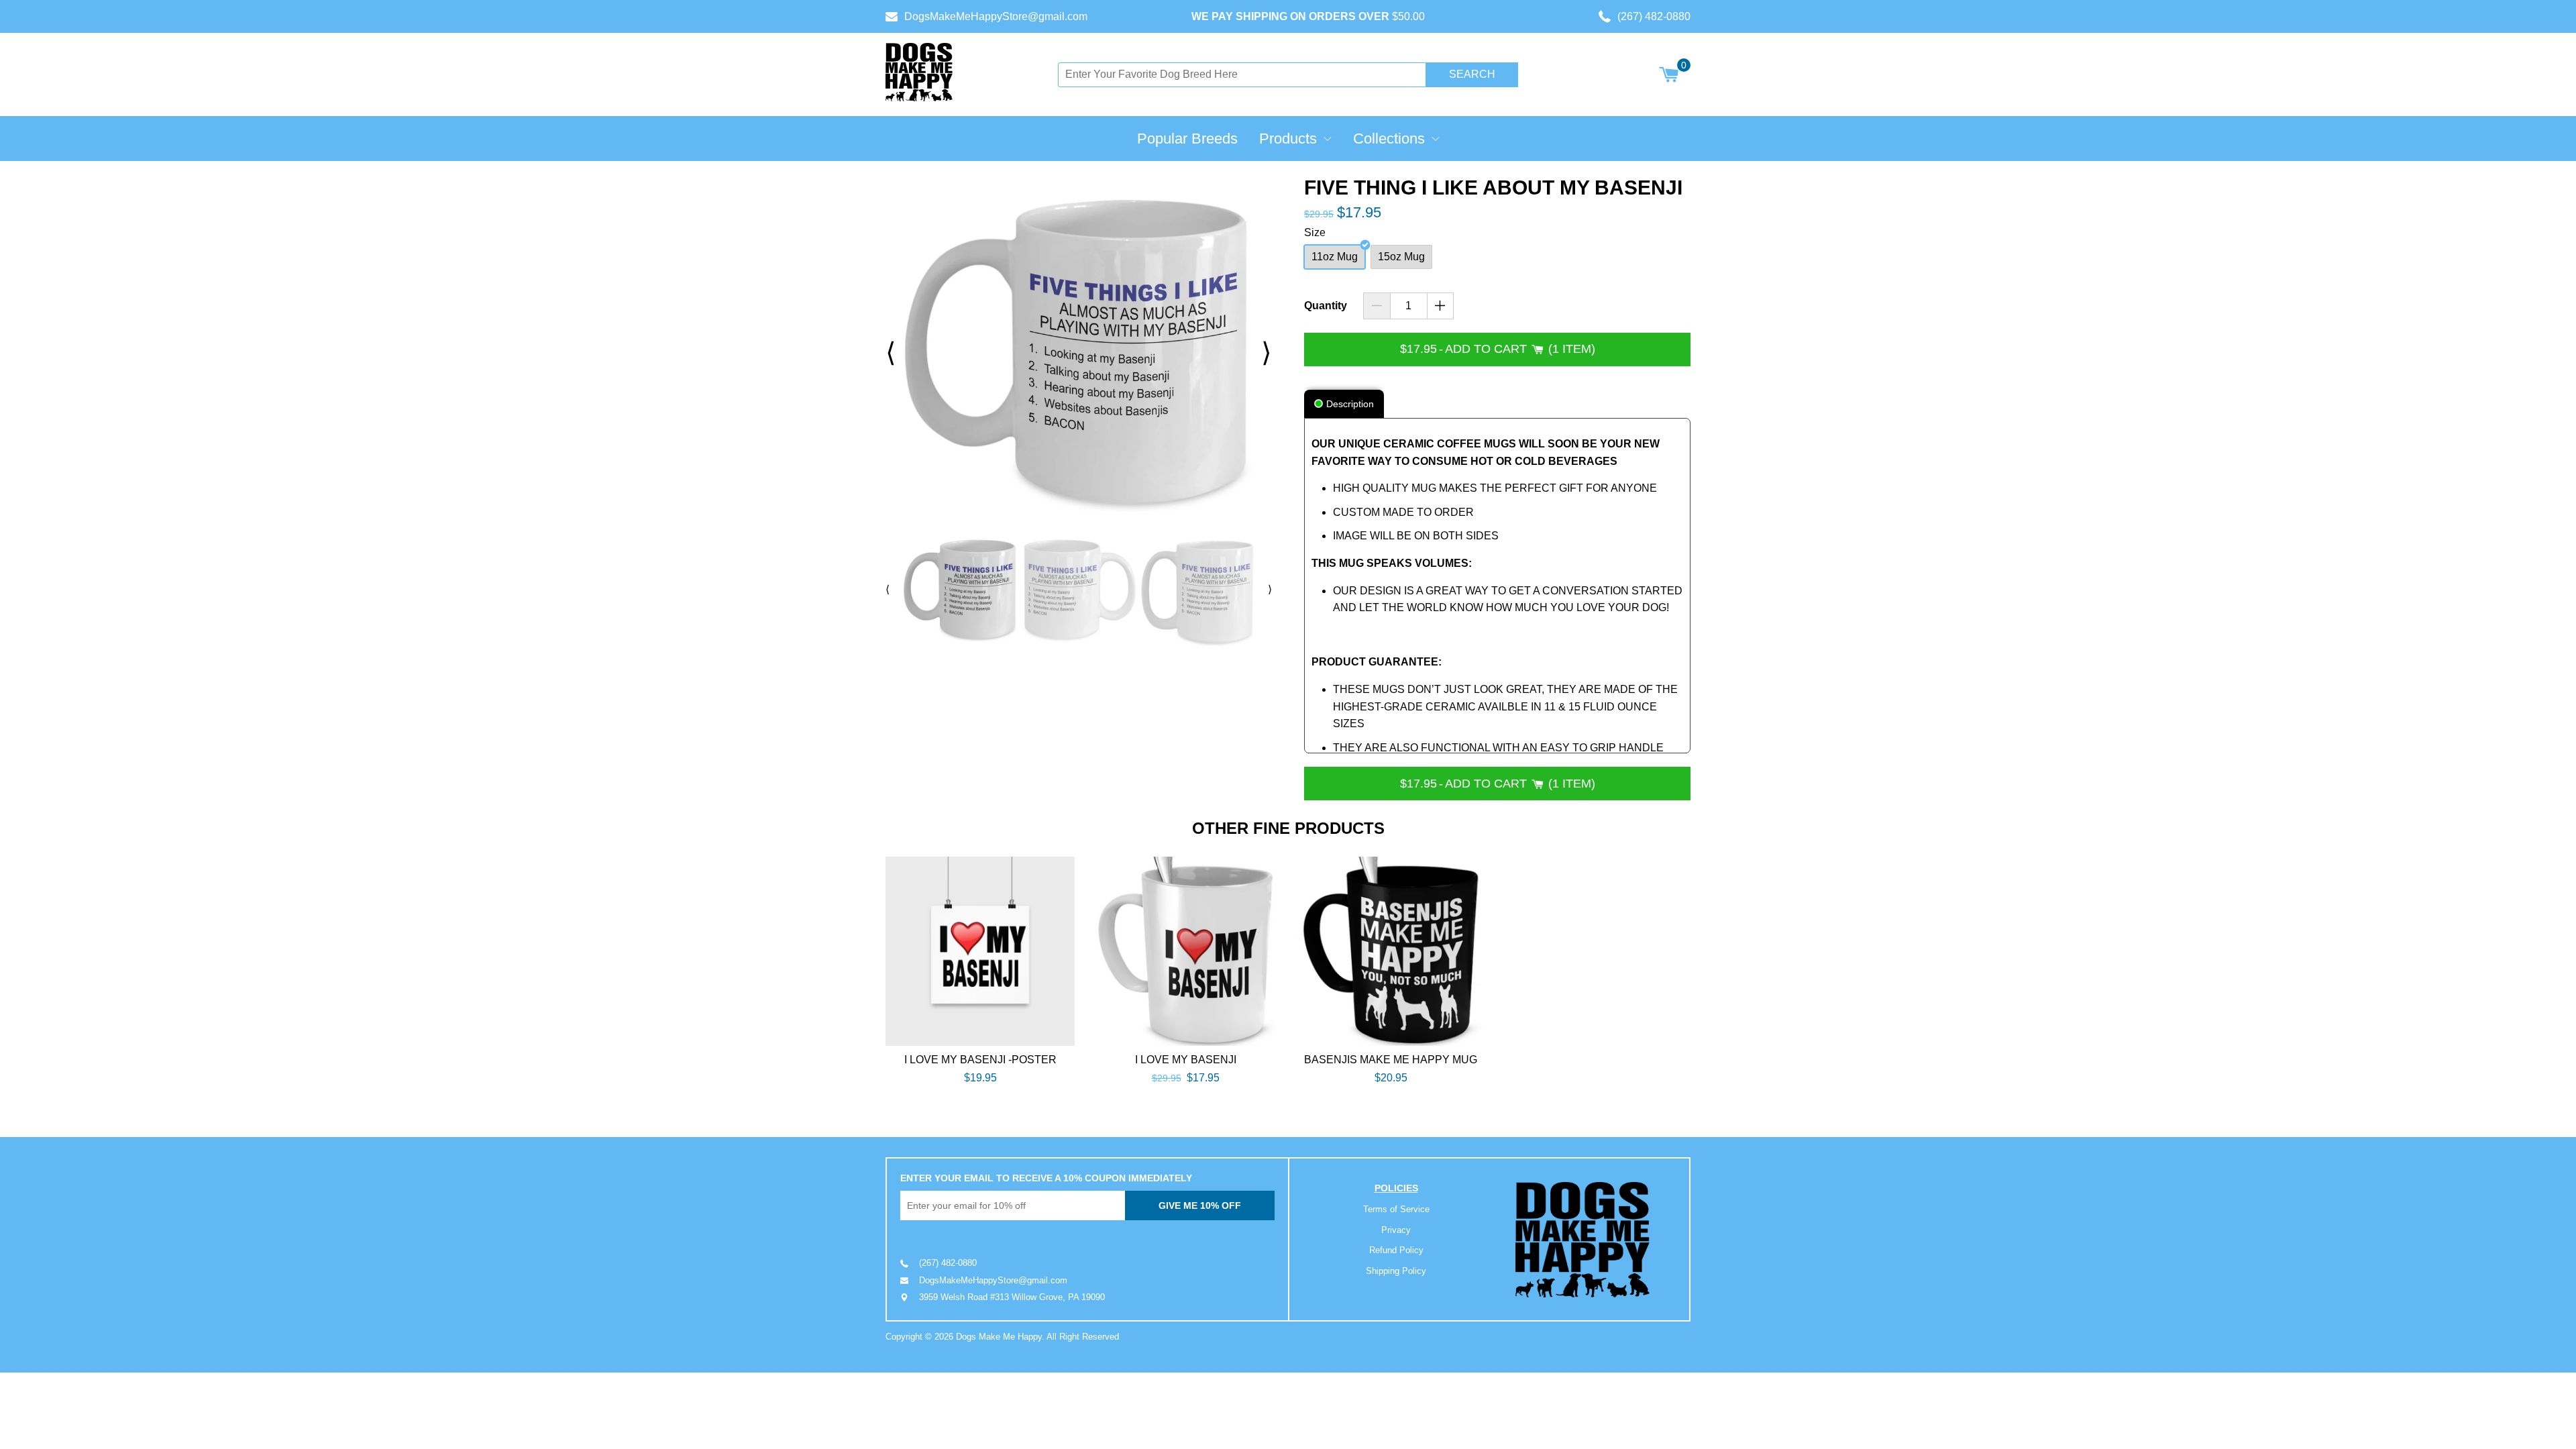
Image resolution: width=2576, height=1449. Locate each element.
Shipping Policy (1396, 1271)
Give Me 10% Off (1200, 1205)
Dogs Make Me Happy (999, 1337)
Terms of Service (1396, 1209)
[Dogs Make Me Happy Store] (1582, 1240)
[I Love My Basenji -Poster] (980, 951)
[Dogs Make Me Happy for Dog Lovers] (919, 72)
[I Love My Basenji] (1185, 951)
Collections (1389, 139)
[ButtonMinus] (1377, 306)
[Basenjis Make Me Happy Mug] (1391, 951)
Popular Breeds (1187, 139)
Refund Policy (1396, 1250)
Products (1288, 139)
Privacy (1396, 1230)
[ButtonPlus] (1441, 306)
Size (1315, 232)
